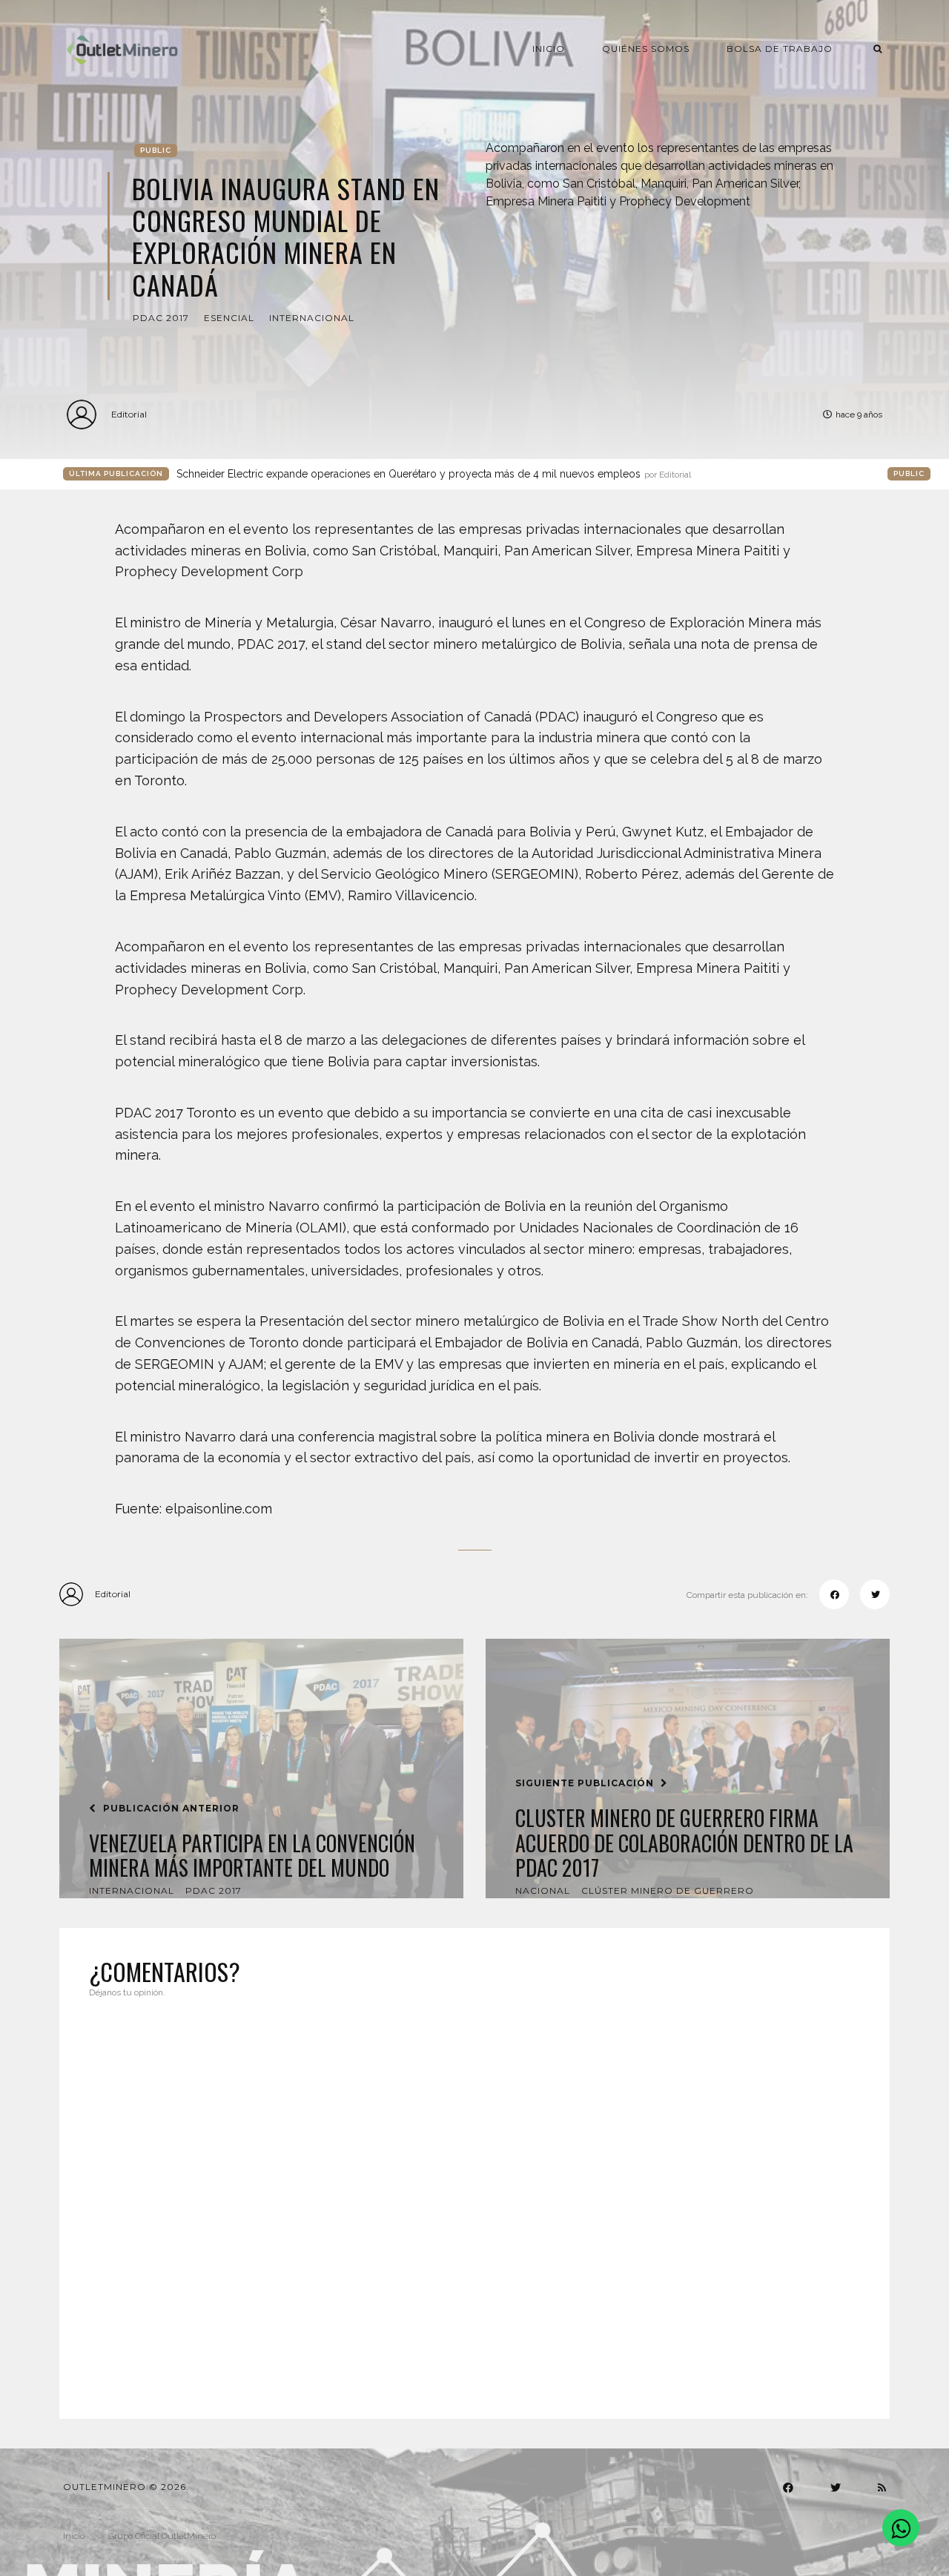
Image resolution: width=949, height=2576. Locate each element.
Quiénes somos (646, 49)
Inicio (549, 49)
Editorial (129, 414)
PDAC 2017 (161, 318)
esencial (229, 318)
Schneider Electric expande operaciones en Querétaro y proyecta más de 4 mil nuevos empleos (434, 474)
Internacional (312, 318)
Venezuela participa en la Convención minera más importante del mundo (252, 1856)
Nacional (543, 1890)
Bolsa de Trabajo (780, 49)
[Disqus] (474, 2199)
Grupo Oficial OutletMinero (162, 2536)
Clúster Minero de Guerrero (668, 1890)
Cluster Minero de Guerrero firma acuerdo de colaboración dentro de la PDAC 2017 (684, 1843)
